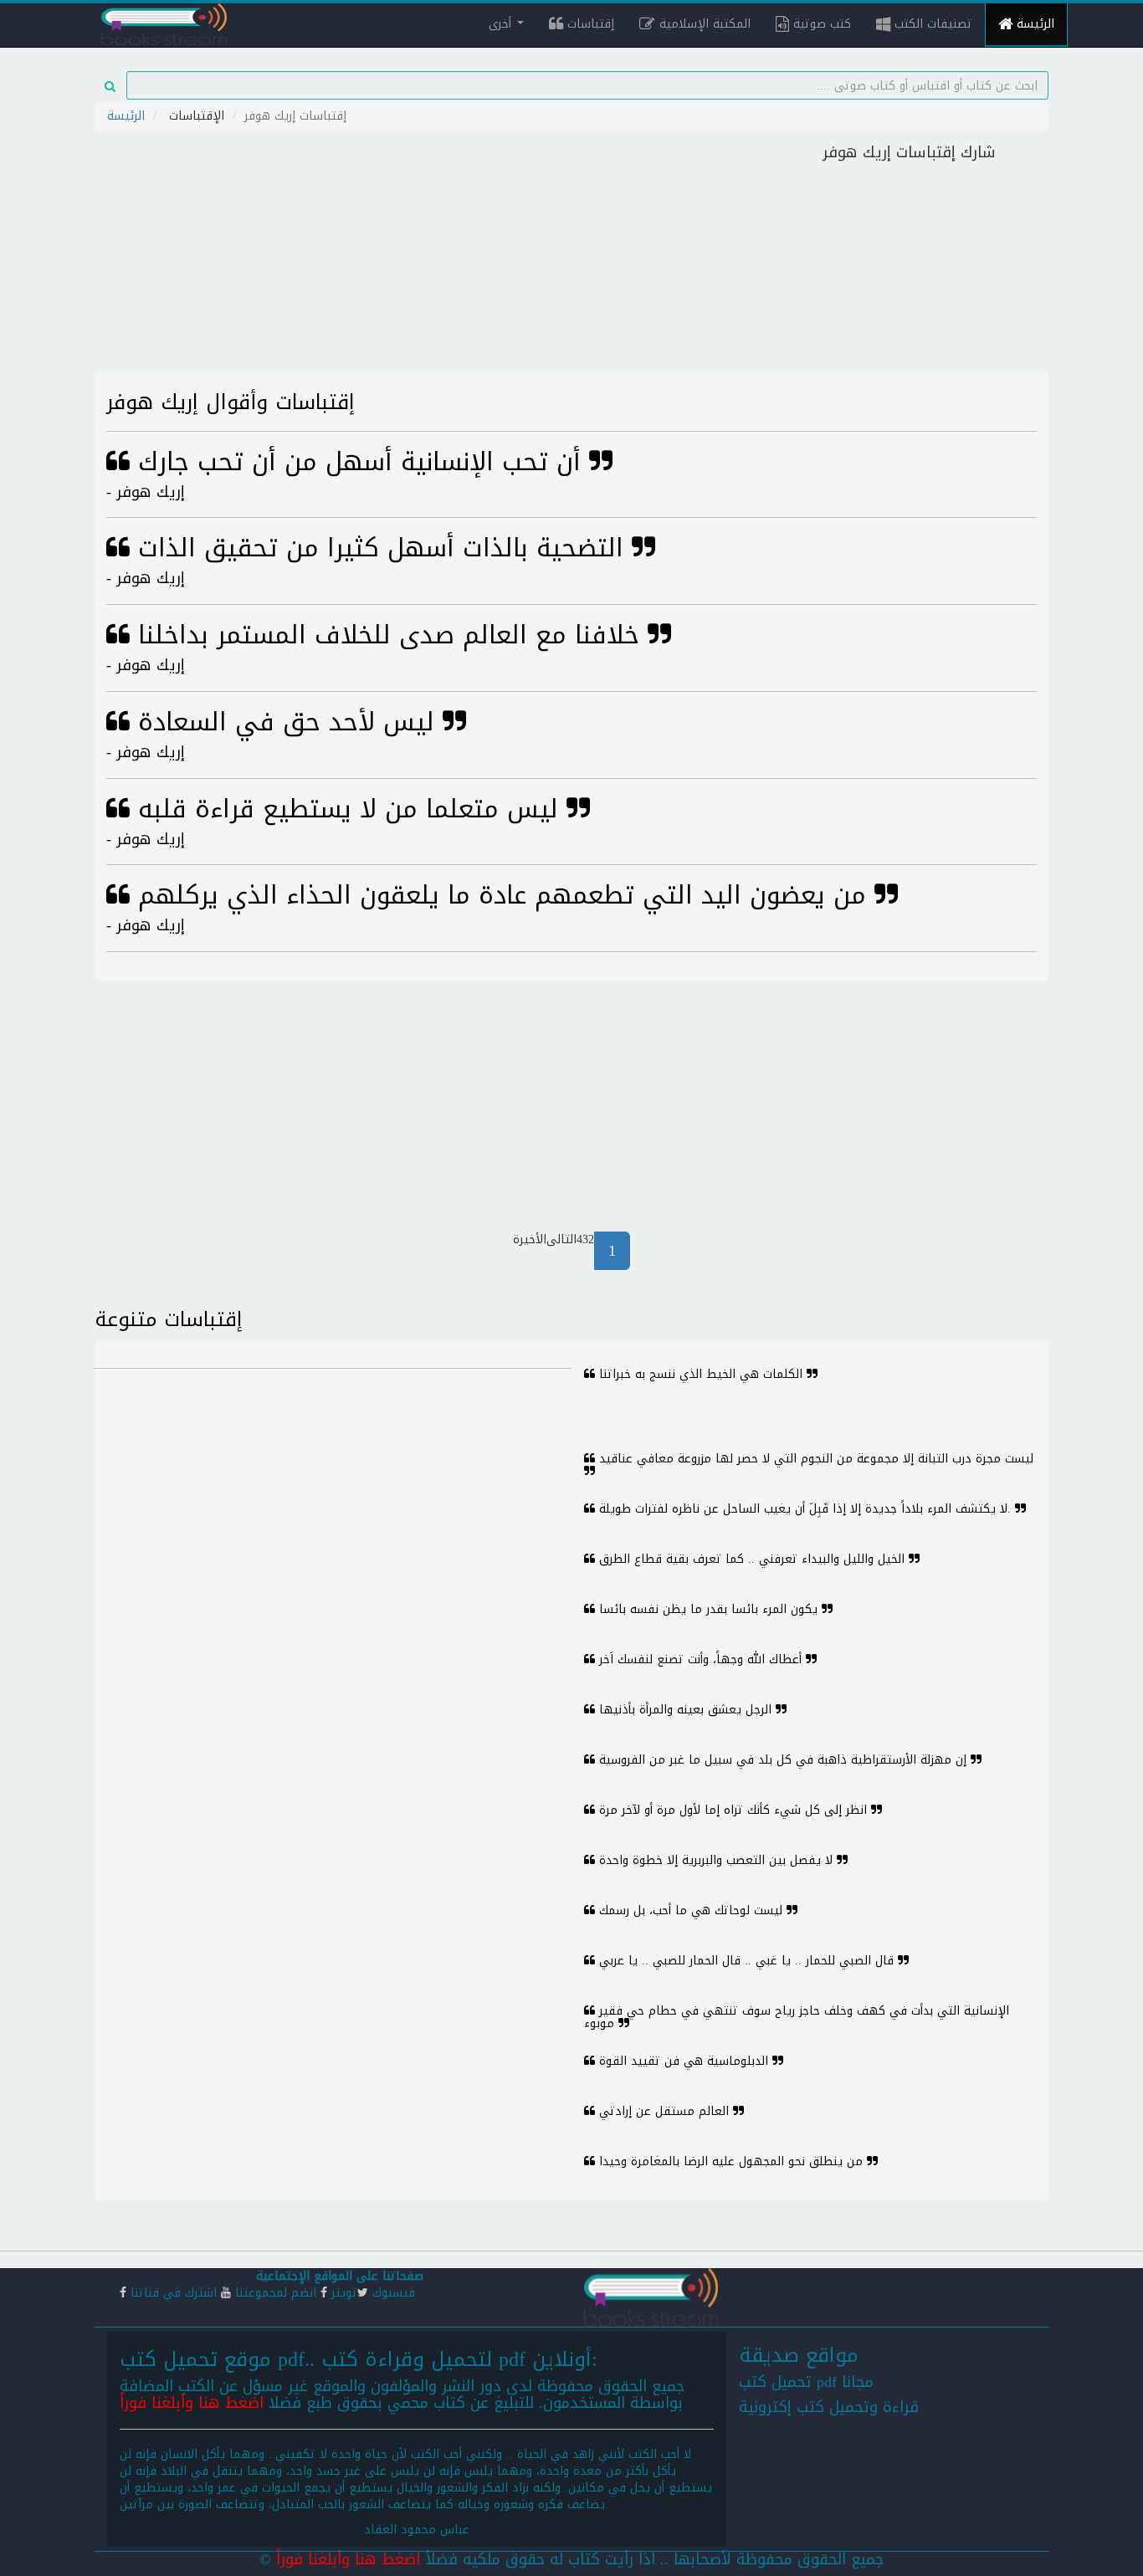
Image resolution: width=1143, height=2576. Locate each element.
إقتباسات (589, 24)
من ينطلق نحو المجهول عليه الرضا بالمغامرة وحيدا (731, 2161)
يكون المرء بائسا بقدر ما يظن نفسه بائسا (708, 1609)
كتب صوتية (820, 24)
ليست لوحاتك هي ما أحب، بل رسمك (691, 1910)
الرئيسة (1033, 24)
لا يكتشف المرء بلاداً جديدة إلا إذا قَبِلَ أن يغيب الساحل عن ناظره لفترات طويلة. (805, 1509)
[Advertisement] (452, 254)
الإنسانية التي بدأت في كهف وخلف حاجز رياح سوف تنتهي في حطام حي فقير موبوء (797, 2017)
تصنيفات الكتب (931, 24)
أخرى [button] (502, 24)
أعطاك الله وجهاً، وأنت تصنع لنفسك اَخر (700, 1659)
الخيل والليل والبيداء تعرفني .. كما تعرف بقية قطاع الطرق (752, 1559)
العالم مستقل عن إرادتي (664, 2111)
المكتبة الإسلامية (703, 24)
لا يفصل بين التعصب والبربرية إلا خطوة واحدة (716, 1860)
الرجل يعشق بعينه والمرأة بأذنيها (685, 1710)
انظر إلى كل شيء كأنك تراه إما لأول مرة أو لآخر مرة (733, 1810)
